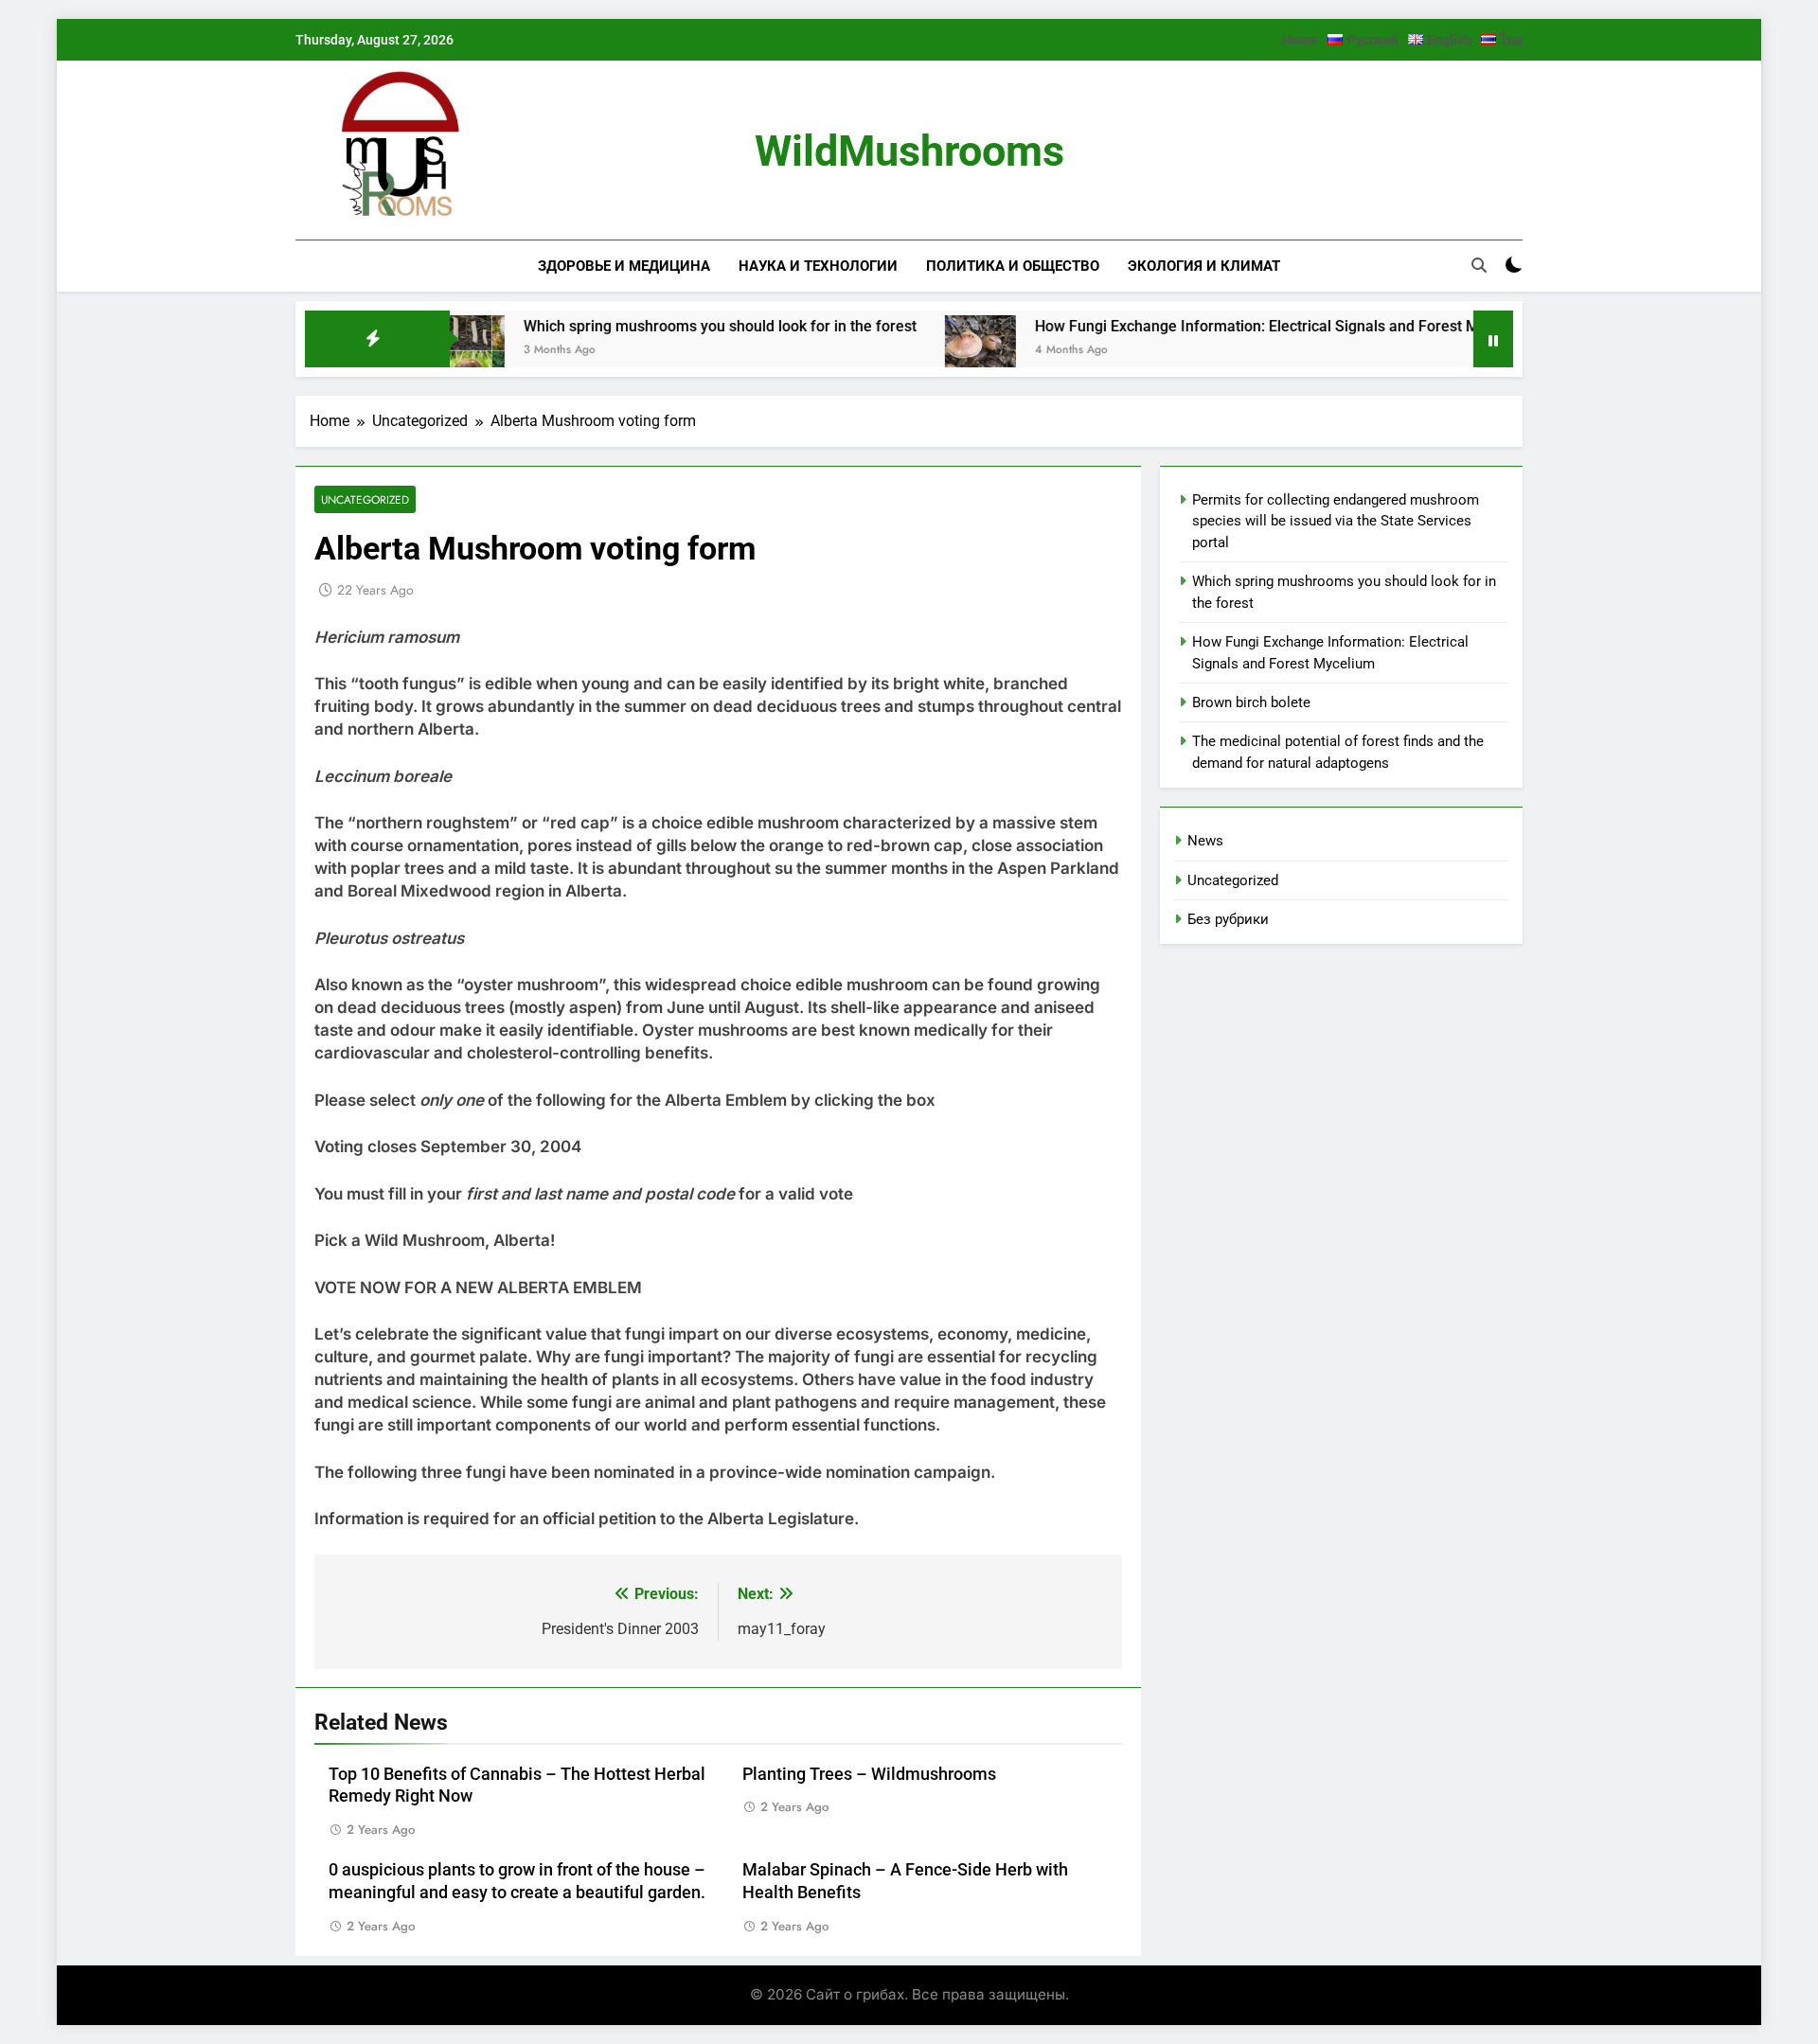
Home (1300, 40)
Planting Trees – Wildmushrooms (869, 1774)
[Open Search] (1479, 265)
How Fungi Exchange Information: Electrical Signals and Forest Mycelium (1222, 326)
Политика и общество (1013, 266)
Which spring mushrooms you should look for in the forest (659, 326)
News (1205, 841)
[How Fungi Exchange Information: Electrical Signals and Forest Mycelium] (919, 351)
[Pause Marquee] (1493, 339)
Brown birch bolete (1251, 702)
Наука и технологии (818, 266)
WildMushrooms (909, 151)
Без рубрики (1228, 919)
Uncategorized (365, 499)
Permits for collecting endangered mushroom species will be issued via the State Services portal (1336, 521)
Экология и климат (1204, 266)
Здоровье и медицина (624, 266)
